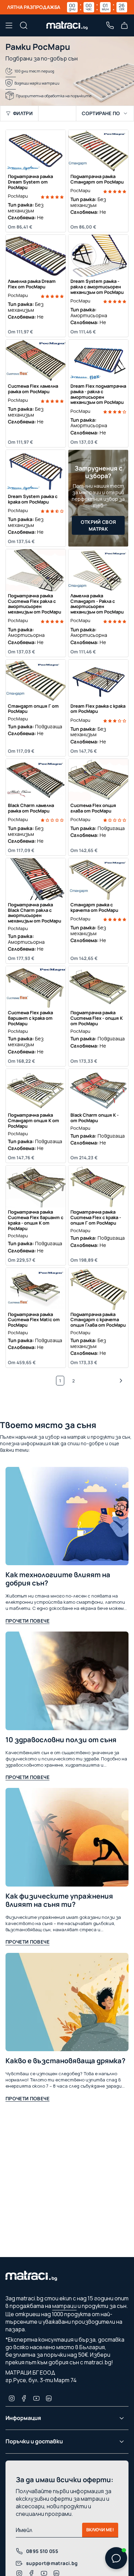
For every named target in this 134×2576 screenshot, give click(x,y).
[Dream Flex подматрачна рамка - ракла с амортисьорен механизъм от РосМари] (98, 361)
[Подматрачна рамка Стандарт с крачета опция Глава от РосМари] (98, 1289)
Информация (23, 2418)
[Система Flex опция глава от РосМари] (98, 780)
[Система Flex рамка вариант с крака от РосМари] (36, 987)
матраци (64, 2306)
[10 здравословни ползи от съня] (67, 1681)
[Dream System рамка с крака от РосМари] (36, 471)
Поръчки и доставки (34, 2441)
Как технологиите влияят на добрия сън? (58, 1579)
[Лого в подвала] (31, 2278)
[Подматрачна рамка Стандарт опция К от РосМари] (36, 1090)
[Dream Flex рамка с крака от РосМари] (98, 681)
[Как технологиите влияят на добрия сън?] (67, 1516)
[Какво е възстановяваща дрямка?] (67, 2002)
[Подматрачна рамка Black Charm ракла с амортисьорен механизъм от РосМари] (36, 879)
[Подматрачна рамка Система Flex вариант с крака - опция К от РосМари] (36, 1186)
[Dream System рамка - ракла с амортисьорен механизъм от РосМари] (98, 256)
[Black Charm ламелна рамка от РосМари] (36, 780)
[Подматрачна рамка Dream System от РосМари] (36, 151)
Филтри (23, 113)
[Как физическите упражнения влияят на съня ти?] (67, 1837)
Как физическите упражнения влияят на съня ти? (59, 1900)
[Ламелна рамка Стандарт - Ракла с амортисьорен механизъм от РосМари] (98, 570)
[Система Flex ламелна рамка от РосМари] (36, 361)
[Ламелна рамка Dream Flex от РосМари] (36, 256)
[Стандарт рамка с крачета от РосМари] (98, 879)
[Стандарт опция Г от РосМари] (36, 681)
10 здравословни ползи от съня (61, 1740)
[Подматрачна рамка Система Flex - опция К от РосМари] (98, 987)
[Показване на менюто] (9, 25)
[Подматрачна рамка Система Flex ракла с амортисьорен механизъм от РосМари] (36, 570)
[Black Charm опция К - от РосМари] (98, 1090)
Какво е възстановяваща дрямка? (65, 2061)
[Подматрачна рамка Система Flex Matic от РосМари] (36, 1289)
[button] (52, 196)
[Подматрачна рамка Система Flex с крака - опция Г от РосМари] (98, 1186)
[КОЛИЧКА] (124, 25)
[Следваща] (103, 1381)
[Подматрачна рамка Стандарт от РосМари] (98, 151)
